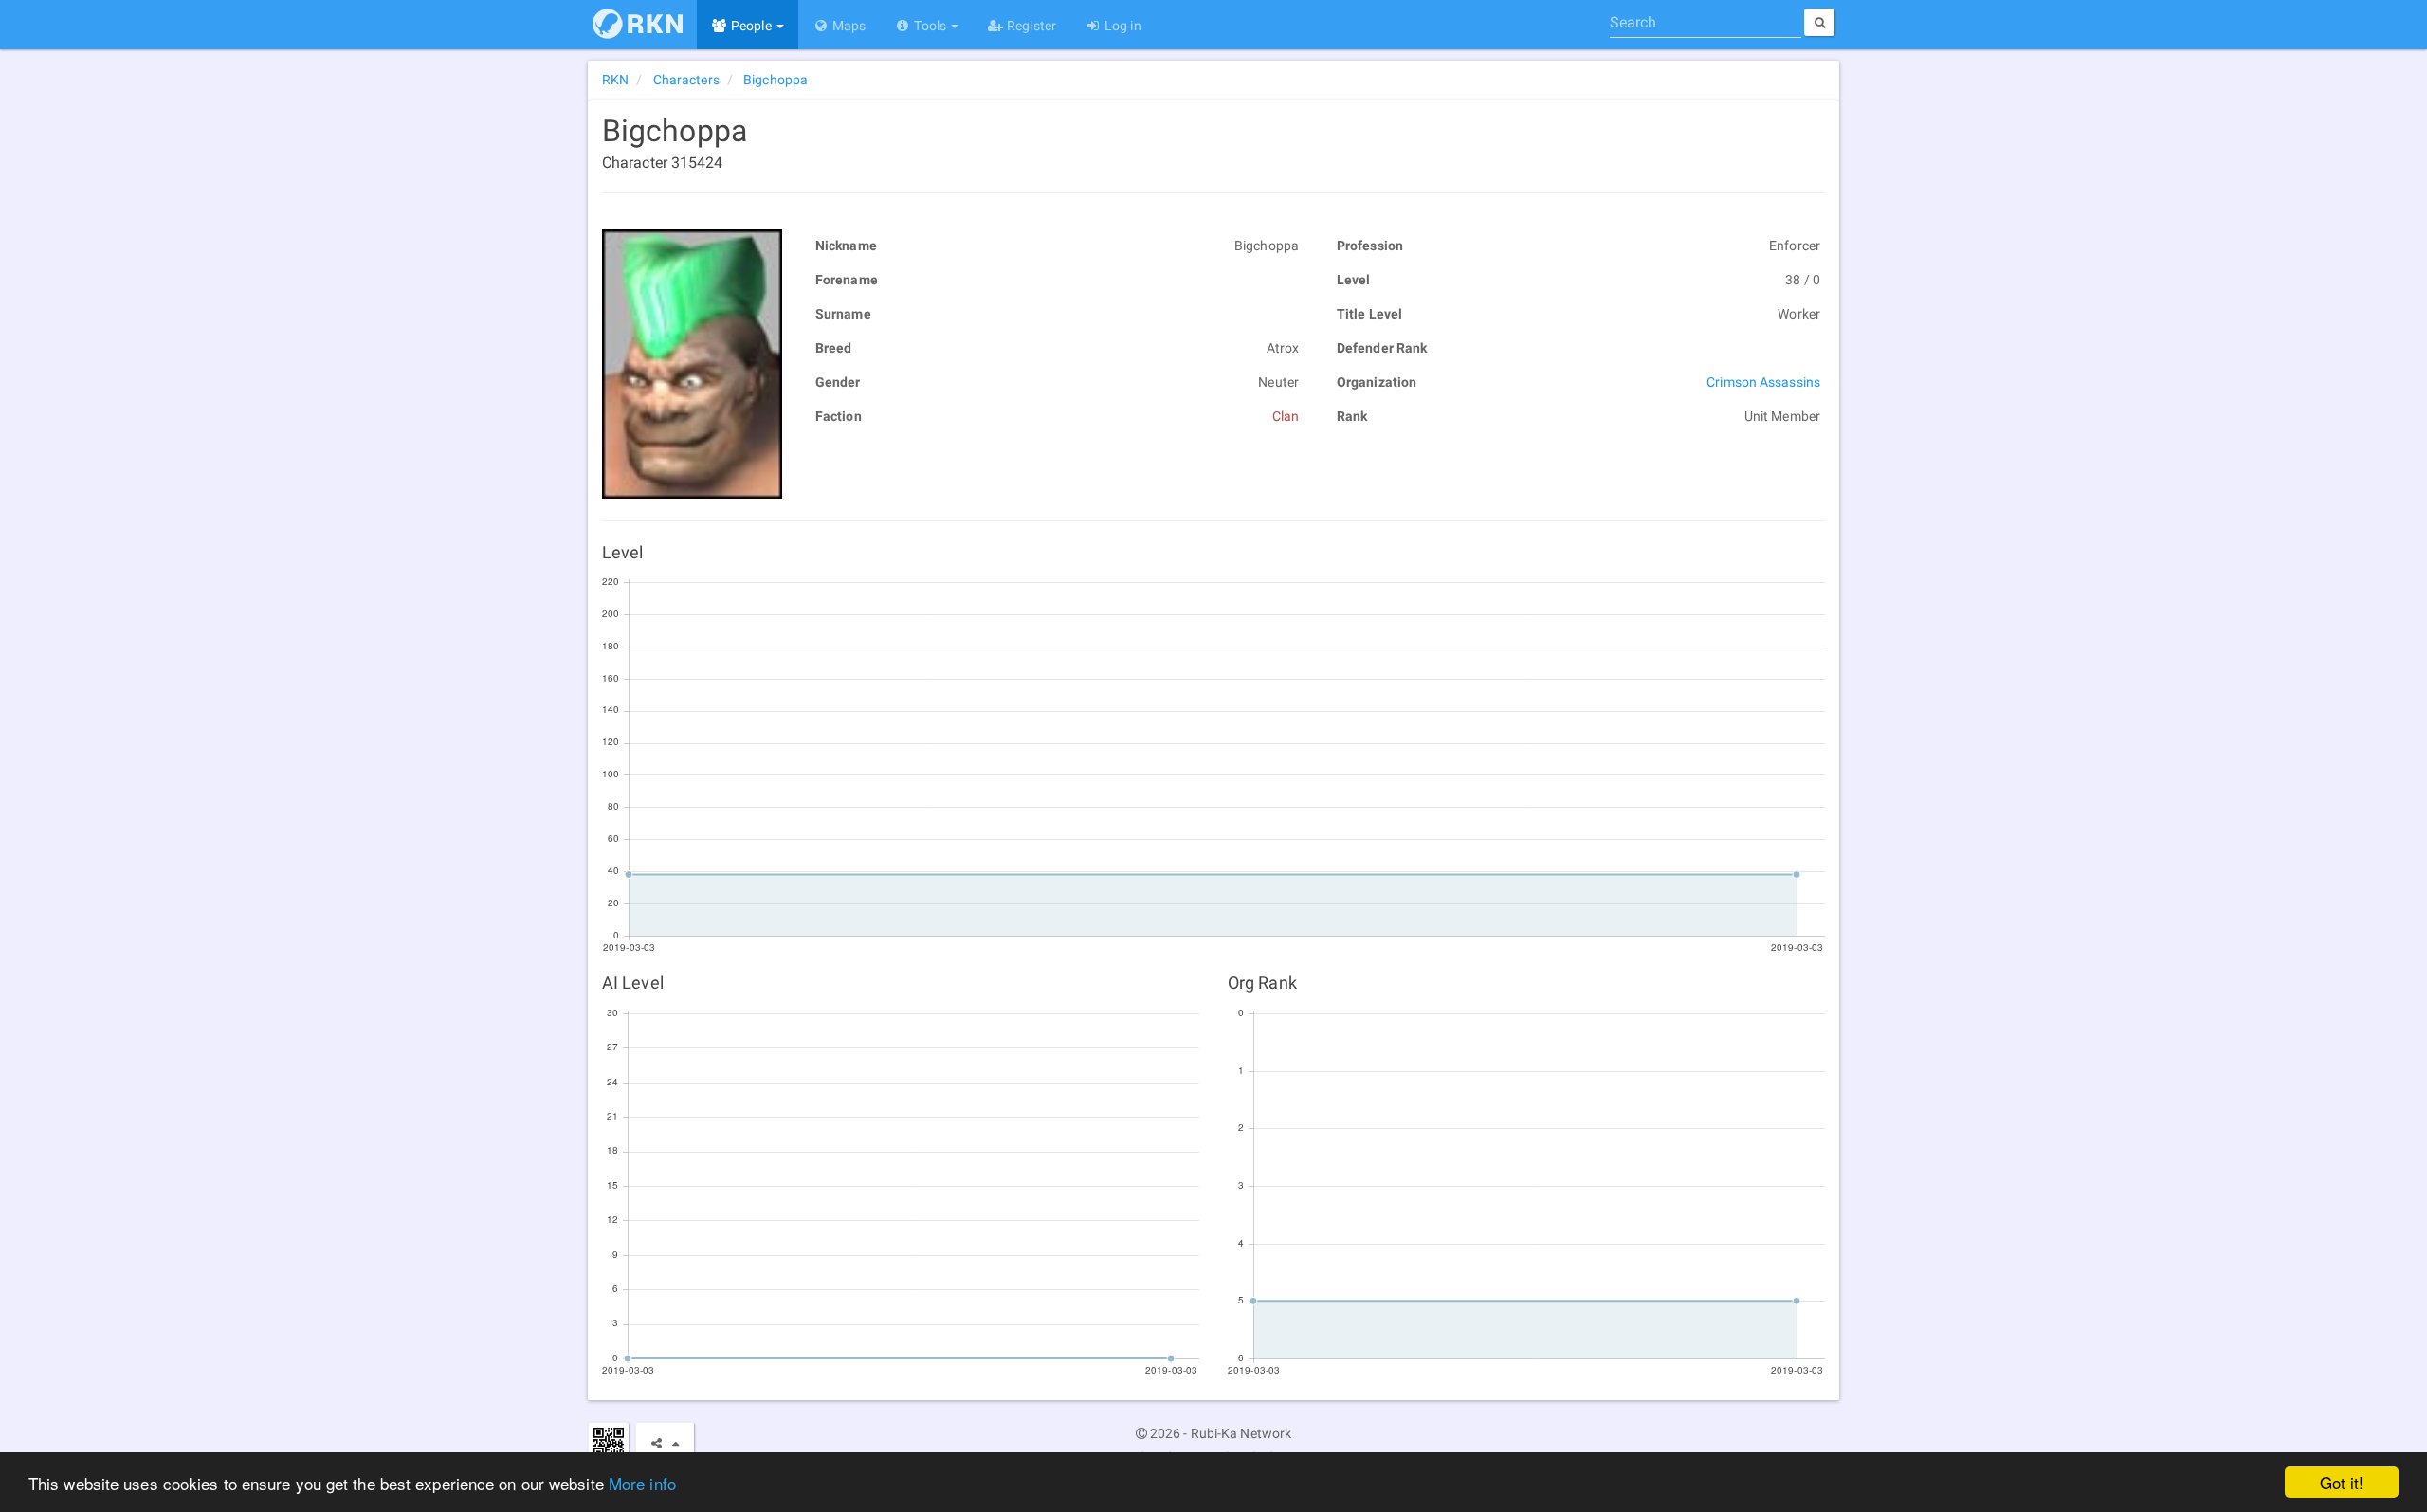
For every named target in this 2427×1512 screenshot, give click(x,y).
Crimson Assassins (1763, 382)
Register (1030, 26)
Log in (1122, 26)
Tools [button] (930, 26)
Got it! (2342, 1482)
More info (642, 1483)
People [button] (751, 26)
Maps (848, 26)
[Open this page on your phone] (608, 1442)
